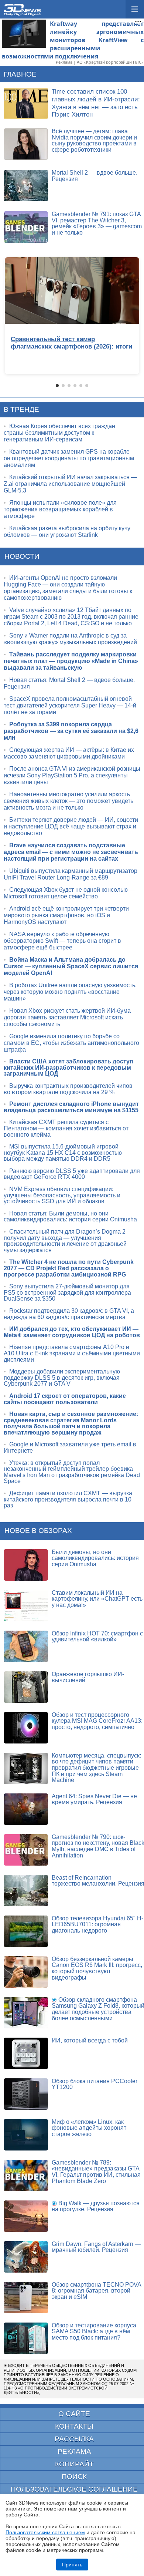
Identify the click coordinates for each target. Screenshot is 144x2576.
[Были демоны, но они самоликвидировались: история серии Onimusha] (26, 1565)
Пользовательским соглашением (45, 2532)
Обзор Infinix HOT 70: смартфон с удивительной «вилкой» (97, 1637)
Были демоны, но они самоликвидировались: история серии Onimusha (95, 1558)
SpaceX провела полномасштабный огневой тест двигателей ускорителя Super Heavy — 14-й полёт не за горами (70, 705)
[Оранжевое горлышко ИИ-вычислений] (26, 1687)
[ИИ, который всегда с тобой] (26, 2053)
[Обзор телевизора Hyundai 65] (26, 1931)
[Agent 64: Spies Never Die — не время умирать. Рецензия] (26, 1809)
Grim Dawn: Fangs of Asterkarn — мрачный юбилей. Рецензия (96, 2247)
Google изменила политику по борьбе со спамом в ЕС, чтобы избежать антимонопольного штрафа (71, 1043)
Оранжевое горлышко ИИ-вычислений (88, 1677)
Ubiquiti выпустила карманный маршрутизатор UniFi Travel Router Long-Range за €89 (71, 874)
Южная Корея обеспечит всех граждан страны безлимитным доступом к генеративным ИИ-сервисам (59, 433)
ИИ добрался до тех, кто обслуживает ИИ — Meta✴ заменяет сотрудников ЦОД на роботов (72, 1332)
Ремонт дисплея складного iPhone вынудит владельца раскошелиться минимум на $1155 (71, 1107)
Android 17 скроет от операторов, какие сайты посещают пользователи (65, 1399)
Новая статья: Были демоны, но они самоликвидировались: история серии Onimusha (70, 1217)
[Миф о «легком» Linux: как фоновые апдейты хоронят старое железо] (26, 2135)
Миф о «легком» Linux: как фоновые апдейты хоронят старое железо (89, 2128)
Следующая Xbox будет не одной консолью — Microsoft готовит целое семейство (69, 893)
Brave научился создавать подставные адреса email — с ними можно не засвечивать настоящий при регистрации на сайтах (71, 852)
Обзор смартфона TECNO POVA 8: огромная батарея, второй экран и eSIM (96, 2291)
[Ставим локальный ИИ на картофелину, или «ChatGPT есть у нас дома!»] (26, 1606)
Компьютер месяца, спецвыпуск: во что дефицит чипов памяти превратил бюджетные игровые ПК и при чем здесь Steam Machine (96, 1768)
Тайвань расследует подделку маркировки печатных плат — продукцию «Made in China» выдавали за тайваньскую (71, 661)
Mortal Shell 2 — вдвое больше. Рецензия (95, 176)
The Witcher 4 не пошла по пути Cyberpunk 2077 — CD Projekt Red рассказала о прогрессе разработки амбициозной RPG (69, 1268)
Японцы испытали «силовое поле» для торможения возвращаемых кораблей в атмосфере (60, 509)
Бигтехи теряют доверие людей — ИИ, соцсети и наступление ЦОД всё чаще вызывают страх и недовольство (71, 826)
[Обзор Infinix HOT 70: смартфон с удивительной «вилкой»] (26, 1646)
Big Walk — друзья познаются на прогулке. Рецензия (96, 2206)
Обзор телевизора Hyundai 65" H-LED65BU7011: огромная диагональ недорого (97, 1924)
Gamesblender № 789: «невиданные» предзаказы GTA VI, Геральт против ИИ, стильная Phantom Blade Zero (96, 2172)
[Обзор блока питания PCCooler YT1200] (26, 2094)
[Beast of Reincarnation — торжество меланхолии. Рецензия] (26, 1891)
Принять (72, 2565)
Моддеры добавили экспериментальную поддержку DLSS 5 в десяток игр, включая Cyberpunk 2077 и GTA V (62, 1378)
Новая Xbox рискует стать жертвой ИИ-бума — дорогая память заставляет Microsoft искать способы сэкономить (71, 1017)
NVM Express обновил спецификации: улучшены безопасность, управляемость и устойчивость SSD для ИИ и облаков (62, 1195)
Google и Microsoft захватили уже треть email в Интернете (70, 1447)
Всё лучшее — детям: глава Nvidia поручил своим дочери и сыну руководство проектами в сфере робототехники (94, 140)
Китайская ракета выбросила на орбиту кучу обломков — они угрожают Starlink (67, 532)
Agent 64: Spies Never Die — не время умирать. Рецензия (94, 1799)
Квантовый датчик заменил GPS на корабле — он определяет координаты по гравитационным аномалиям (70, 458)
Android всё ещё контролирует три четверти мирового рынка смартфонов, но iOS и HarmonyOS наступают (66, 915)
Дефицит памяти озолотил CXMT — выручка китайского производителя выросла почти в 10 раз (68, 1499)
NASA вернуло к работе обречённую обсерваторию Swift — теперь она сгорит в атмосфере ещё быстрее (62, 941)
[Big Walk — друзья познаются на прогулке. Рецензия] (26, 2216)
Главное (20, 74)
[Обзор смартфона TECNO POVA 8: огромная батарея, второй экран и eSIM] (26, 2298)
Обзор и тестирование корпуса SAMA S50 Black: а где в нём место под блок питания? (94, 2331)
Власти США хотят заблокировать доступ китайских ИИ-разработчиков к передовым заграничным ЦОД (68, 1067)
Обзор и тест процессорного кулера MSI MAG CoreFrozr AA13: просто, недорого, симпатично (97, 1721)
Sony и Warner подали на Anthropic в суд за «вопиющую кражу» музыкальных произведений (70, 639)
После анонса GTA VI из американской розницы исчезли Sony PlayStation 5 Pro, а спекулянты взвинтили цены (72, 775)
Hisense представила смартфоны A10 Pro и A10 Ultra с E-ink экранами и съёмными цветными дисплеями (72, 1353)
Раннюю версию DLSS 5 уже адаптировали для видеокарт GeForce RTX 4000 (72, 1174)
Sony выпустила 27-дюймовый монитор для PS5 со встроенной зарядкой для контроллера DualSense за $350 (67, 1292)
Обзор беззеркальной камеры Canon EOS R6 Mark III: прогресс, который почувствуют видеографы (97, 1968)
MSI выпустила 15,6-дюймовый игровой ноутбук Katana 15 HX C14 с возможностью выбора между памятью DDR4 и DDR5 (63, 1153)
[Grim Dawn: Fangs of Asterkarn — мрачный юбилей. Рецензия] (26, 2257)
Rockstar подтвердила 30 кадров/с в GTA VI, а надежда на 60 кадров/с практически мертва (69, 1314)
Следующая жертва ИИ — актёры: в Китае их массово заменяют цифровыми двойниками (69, 753)
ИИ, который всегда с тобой (90, 2040)
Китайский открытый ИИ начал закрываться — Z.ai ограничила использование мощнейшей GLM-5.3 (70, 484)
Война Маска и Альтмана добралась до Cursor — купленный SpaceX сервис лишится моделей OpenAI (71, 966)
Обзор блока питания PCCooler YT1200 (95, 2084)
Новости (22, 556)
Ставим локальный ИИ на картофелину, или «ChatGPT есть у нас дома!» (97, 1599)
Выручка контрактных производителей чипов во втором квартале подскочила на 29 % (68, 1089)
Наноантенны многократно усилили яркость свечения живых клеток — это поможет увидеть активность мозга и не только (68, 801)
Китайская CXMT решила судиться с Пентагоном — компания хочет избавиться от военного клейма (66, 1128)
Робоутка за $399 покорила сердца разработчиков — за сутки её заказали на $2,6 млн (71, 731)
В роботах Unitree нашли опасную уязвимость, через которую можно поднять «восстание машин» (70, 992)
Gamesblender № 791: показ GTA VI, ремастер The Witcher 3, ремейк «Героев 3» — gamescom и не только (97, 223)
